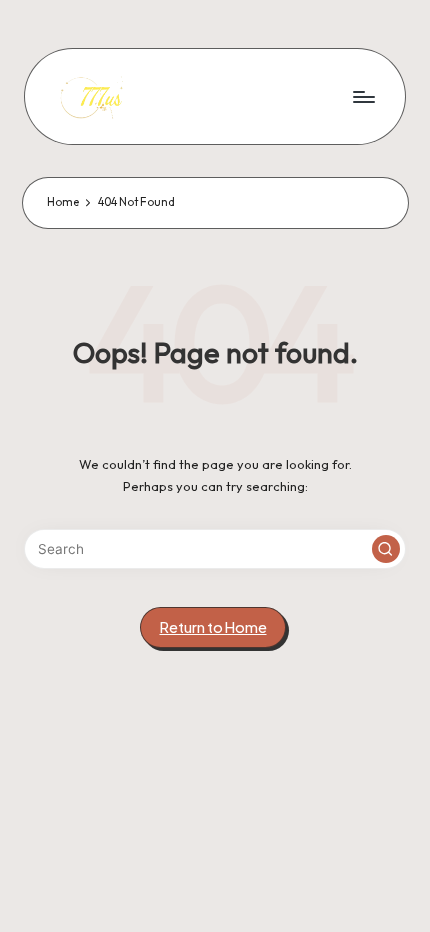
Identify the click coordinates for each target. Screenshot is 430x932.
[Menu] (363, 96)
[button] (386, 549)
